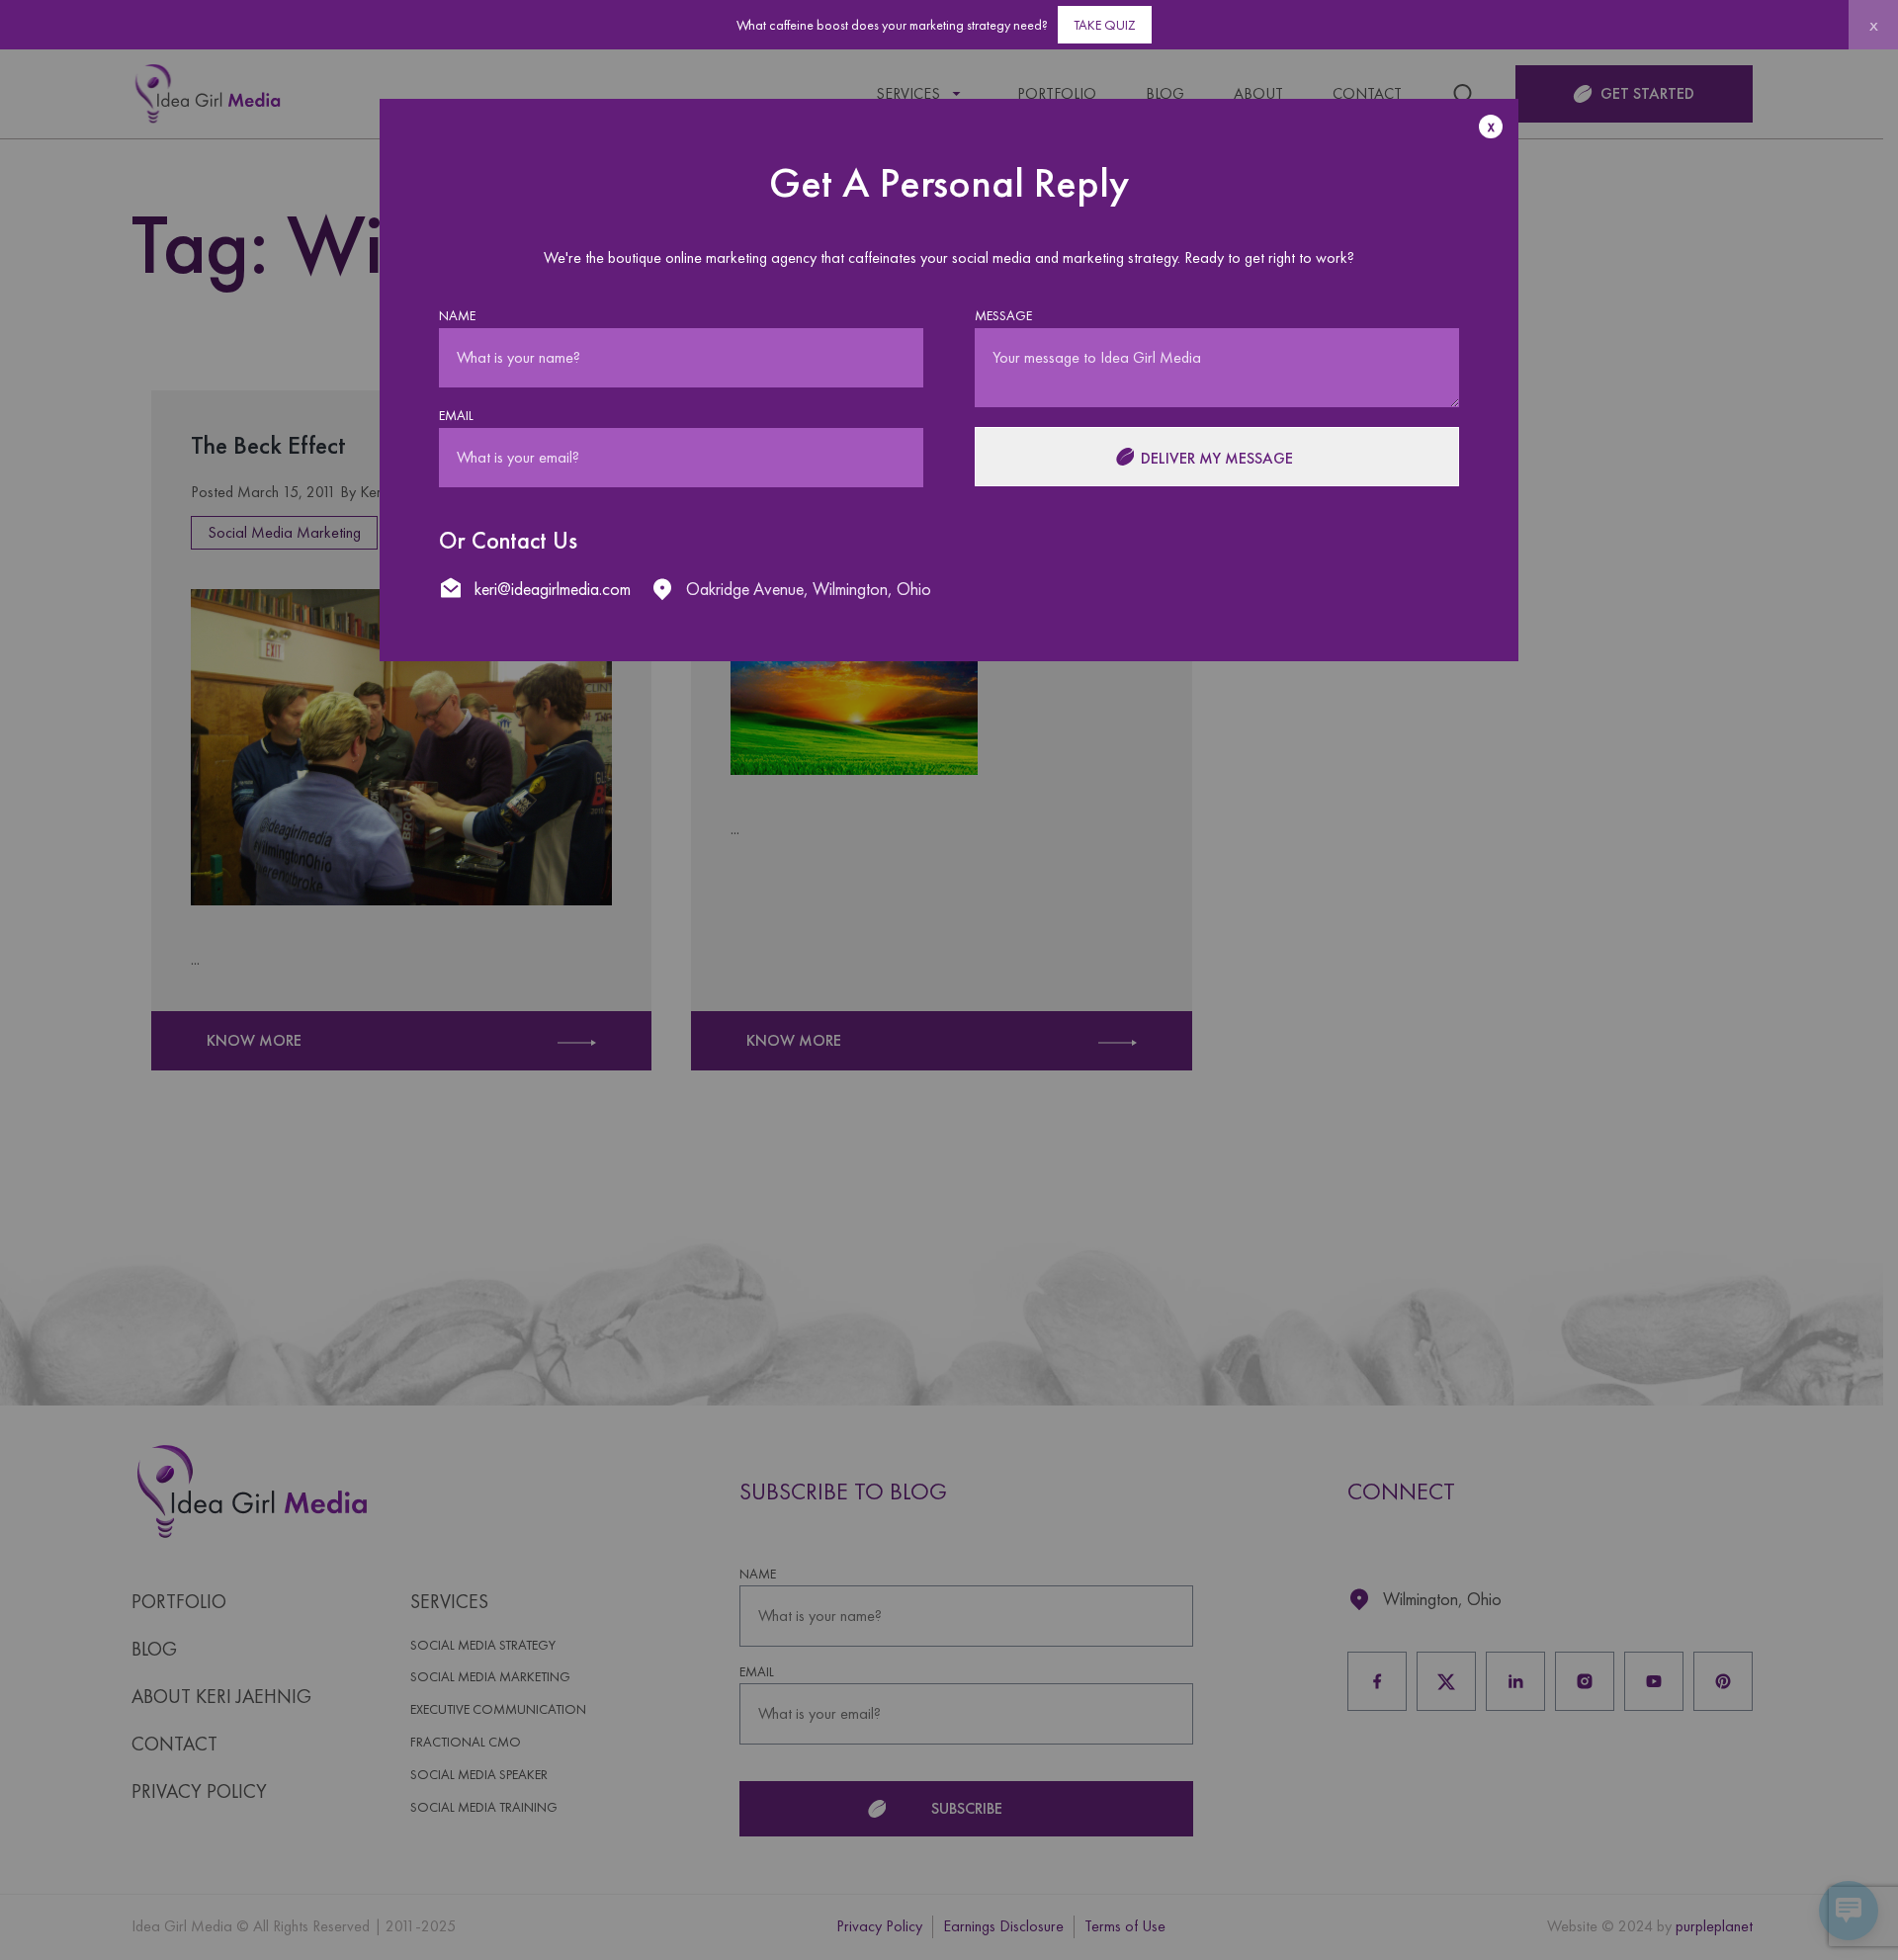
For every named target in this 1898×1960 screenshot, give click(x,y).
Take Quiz (1105, 25)
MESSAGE (1003, 316)
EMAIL (456, 416)
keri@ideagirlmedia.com (553, 589)
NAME (457, 316)
